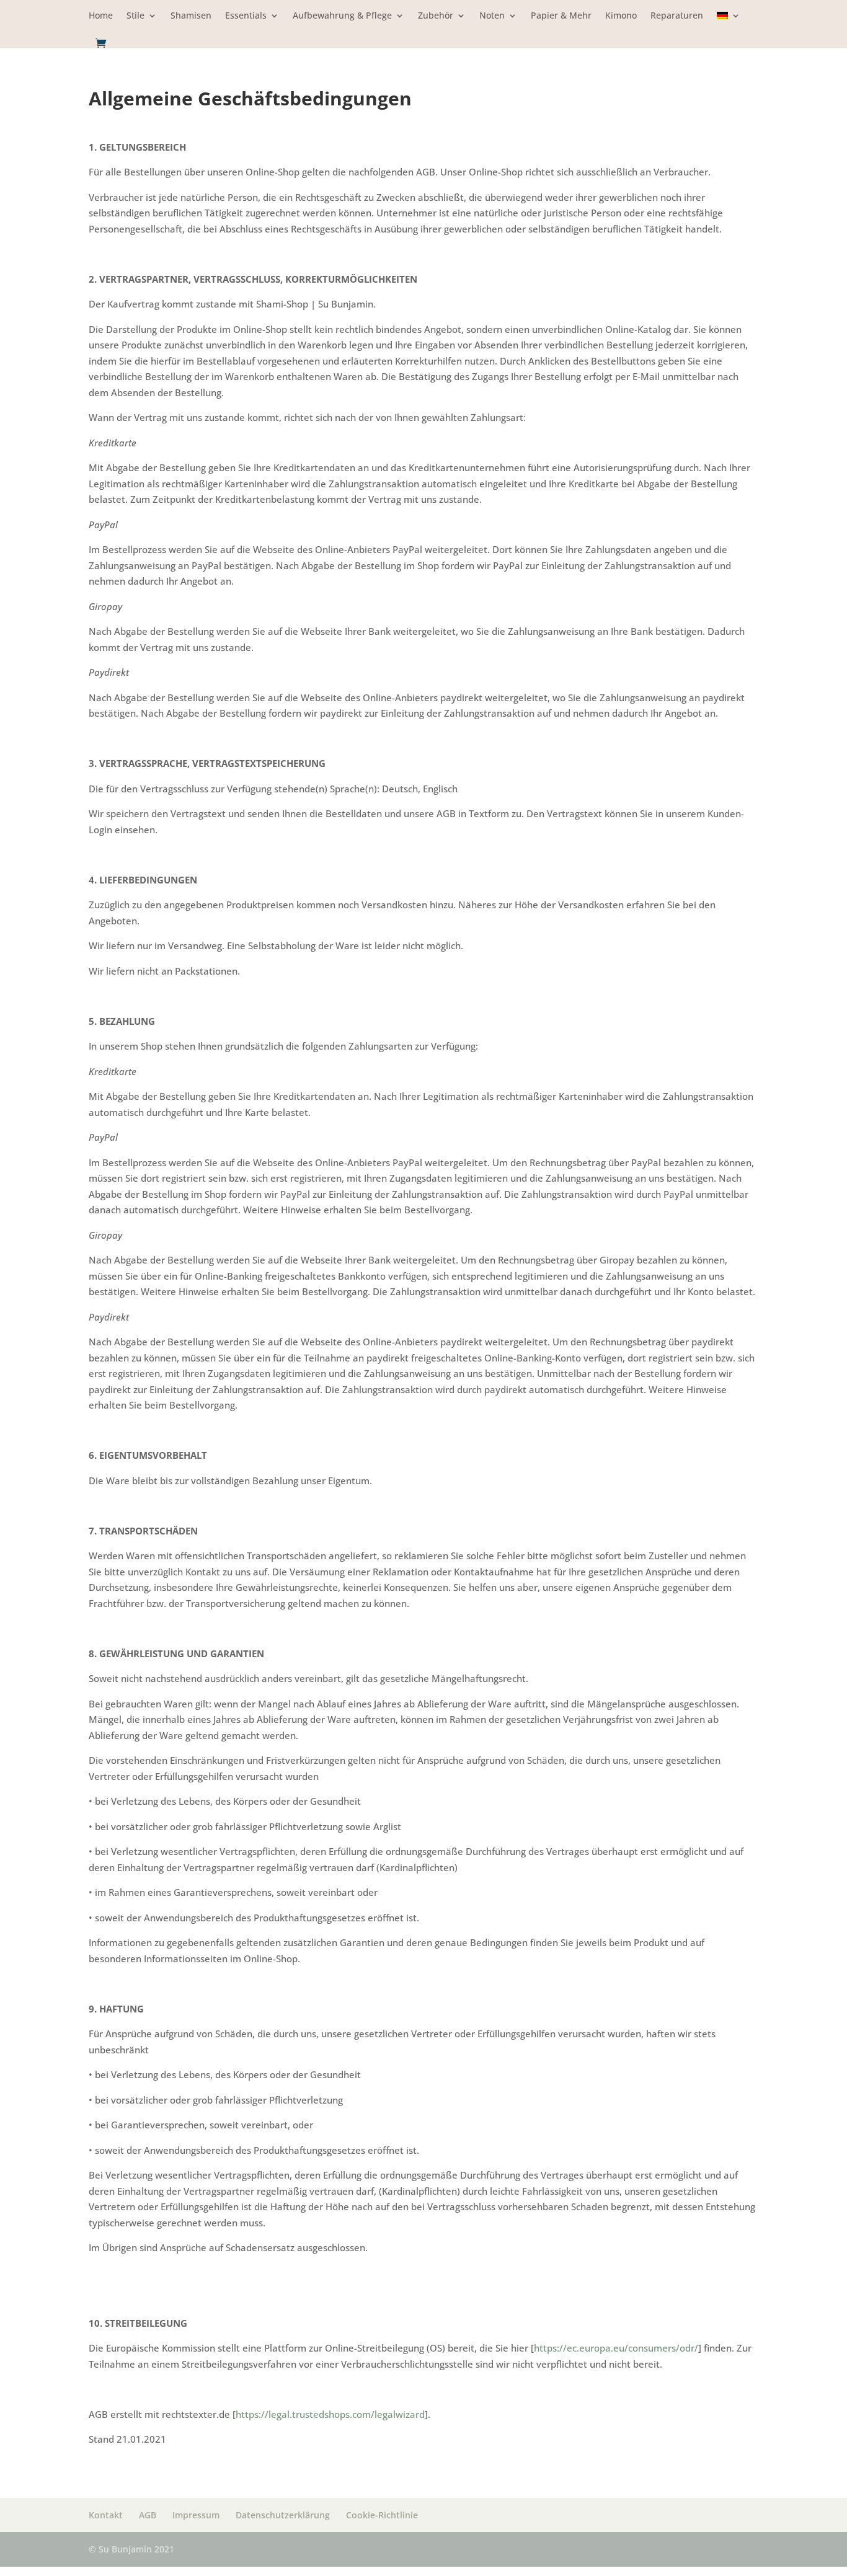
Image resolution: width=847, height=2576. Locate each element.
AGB (148, 2515)
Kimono (621, 16)
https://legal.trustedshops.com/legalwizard (330, 2414)
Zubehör (436, 16)
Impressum (196, 2515)
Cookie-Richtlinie (382, 2515)
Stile (135, 16)
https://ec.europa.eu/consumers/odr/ (616, 2348)
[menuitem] (729, 24)
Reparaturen (677, 16)
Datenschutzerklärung (283, 2515)
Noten (492, 16)
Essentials (246, 16)
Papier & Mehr (561, 16)
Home (101, 16)
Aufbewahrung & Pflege (342, 16)
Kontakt (106, 2515)
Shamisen (191, 16)
